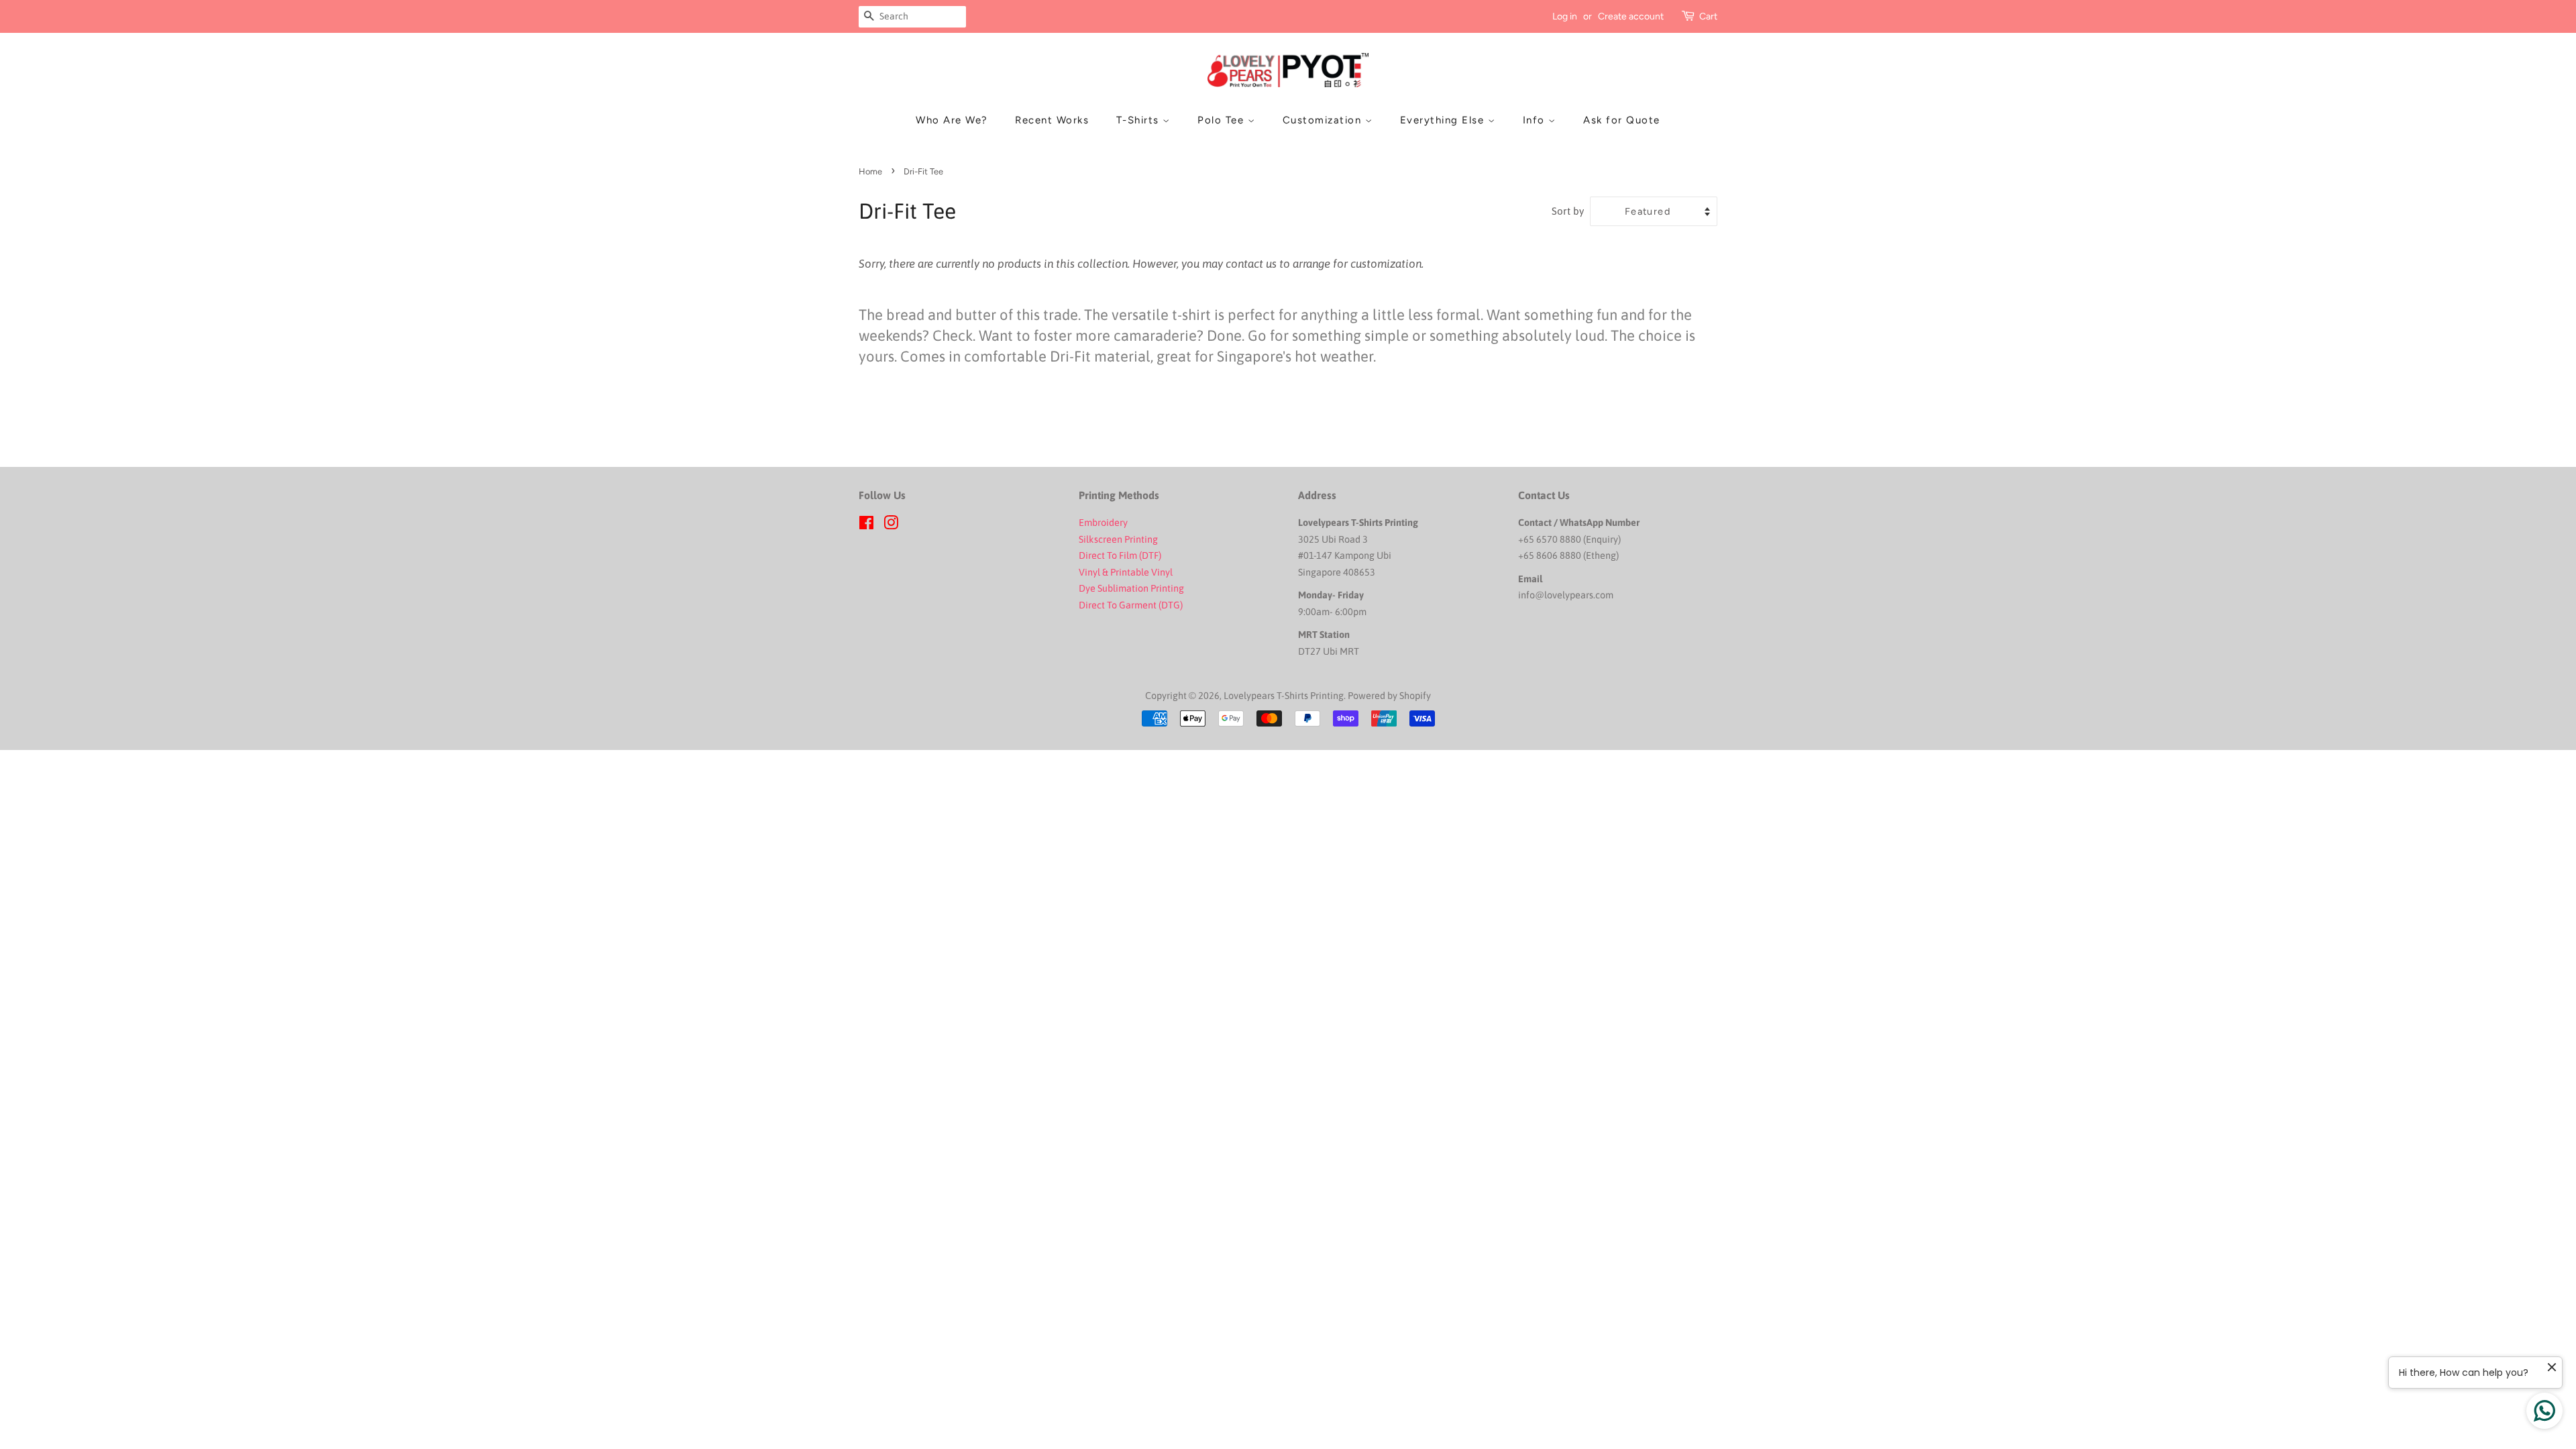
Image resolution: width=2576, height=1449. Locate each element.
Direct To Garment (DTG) (1131, 605)
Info (1536, 120)
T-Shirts (1140, 120)
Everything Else (1444, 120)
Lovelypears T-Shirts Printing (1284, 696)
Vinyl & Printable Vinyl (1127, 572)
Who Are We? (952, 120)
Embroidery (1103, 523)
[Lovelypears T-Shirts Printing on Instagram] (891, 525)
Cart (1708, 16)
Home (870, 171)
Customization (1324, 120)
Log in (1565, 16)
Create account (1631, 16)
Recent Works (1052, 120)
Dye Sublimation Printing (1132, 588)
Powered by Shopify (1389, 696)
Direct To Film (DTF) (1120, 555)
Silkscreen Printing (1118, 539)
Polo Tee (1223, 120)
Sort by (1568, 211)
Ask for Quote (1622, 120)
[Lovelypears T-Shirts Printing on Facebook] (866, 525)
